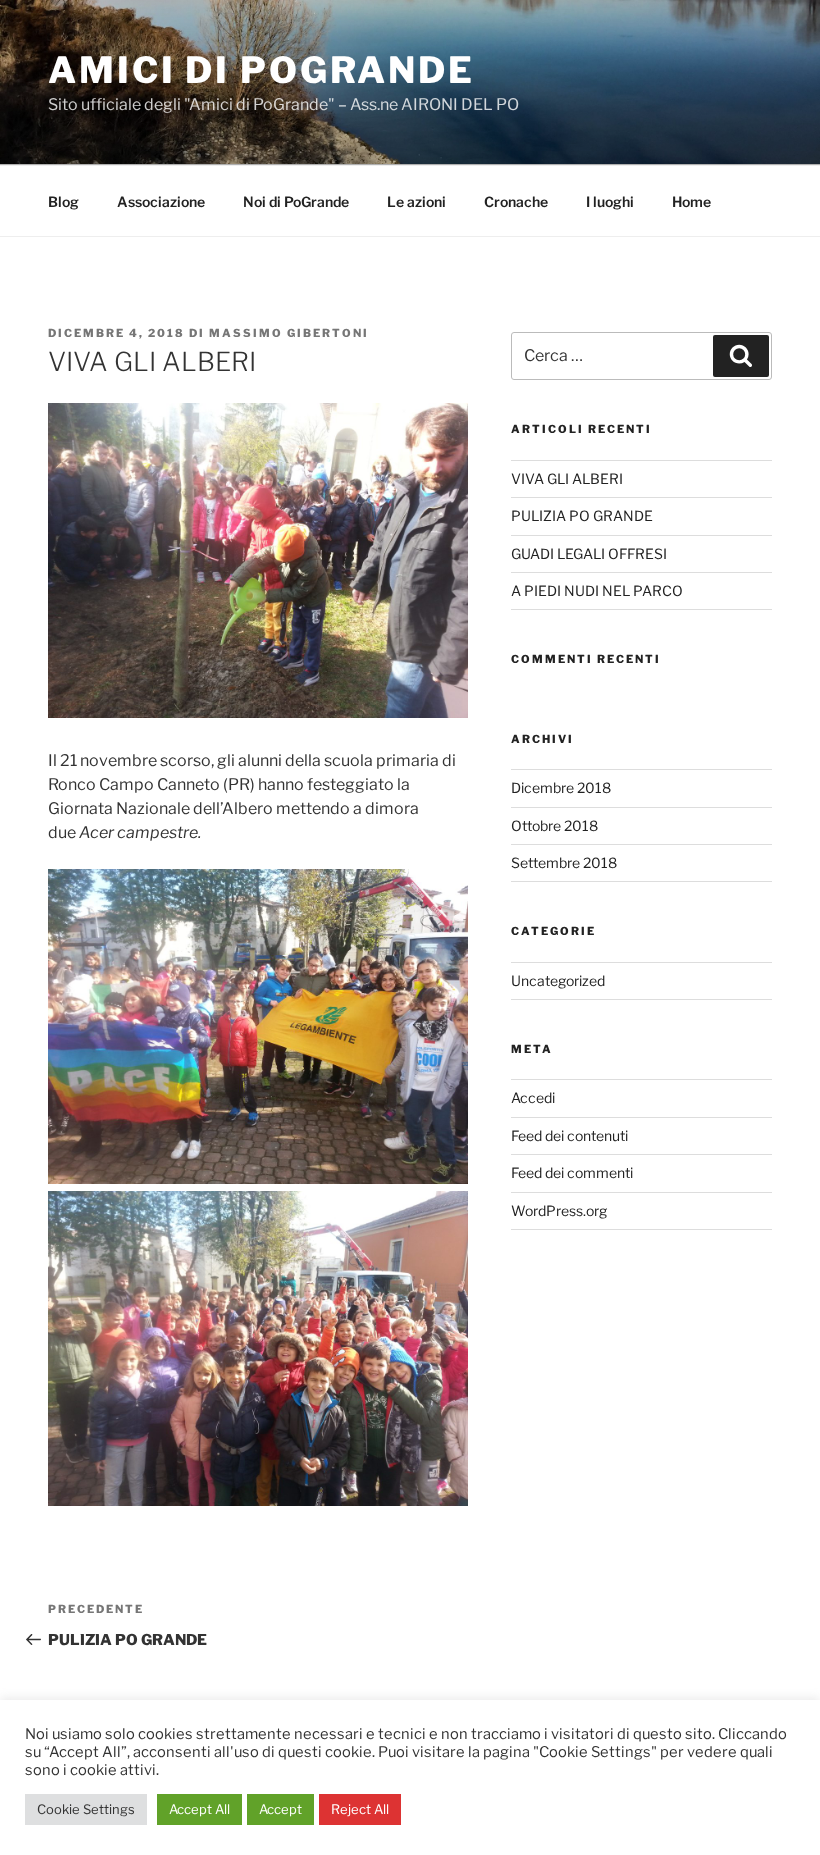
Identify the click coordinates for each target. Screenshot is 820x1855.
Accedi (533, 1097)
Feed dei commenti (572, 1172)
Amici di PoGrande (261, 70)
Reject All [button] (360, 1809)
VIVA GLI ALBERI (567, 478)
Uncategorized (558, 980)
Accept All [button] (199, 1809)
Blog (63, 201)
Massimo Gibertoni (289, 333)
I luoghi (610, 201)
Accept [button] (280, 1809)
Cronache (516, 201)
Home (691, 201)
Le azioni (416, 201)
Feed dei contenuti (569, 1135)
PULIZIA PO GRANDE (582, 515)
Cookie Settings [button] (86, 1809)
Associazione (161, 201)
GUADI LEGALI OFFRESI (589, 553)
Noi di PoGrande (296, 201)
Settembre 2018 (564, 862)
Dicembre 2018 (561, 787)
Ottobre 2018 (554, 825)
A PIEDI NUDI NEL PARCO (597, 590)
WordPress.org (559, 1210)
